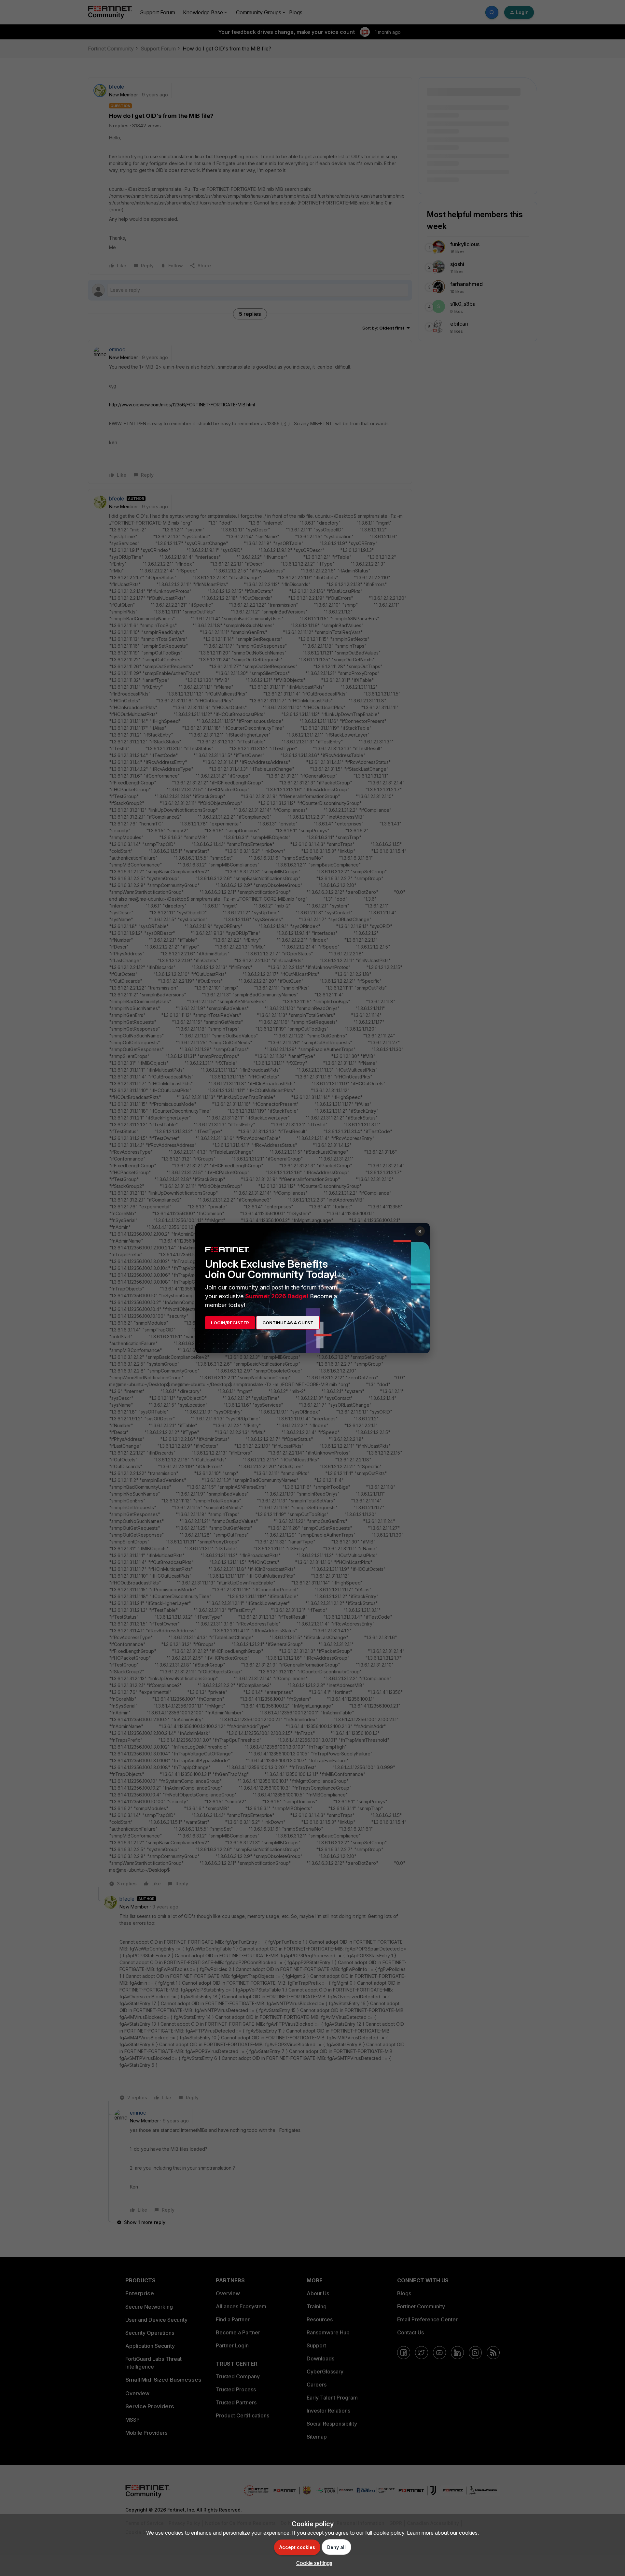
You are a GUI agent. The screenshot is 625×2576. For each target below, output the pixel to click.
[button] (313, 2563)
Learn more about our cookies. (443, 2533)
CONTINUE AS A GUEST (288, 1323)
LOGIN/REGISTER (230, 1323)
